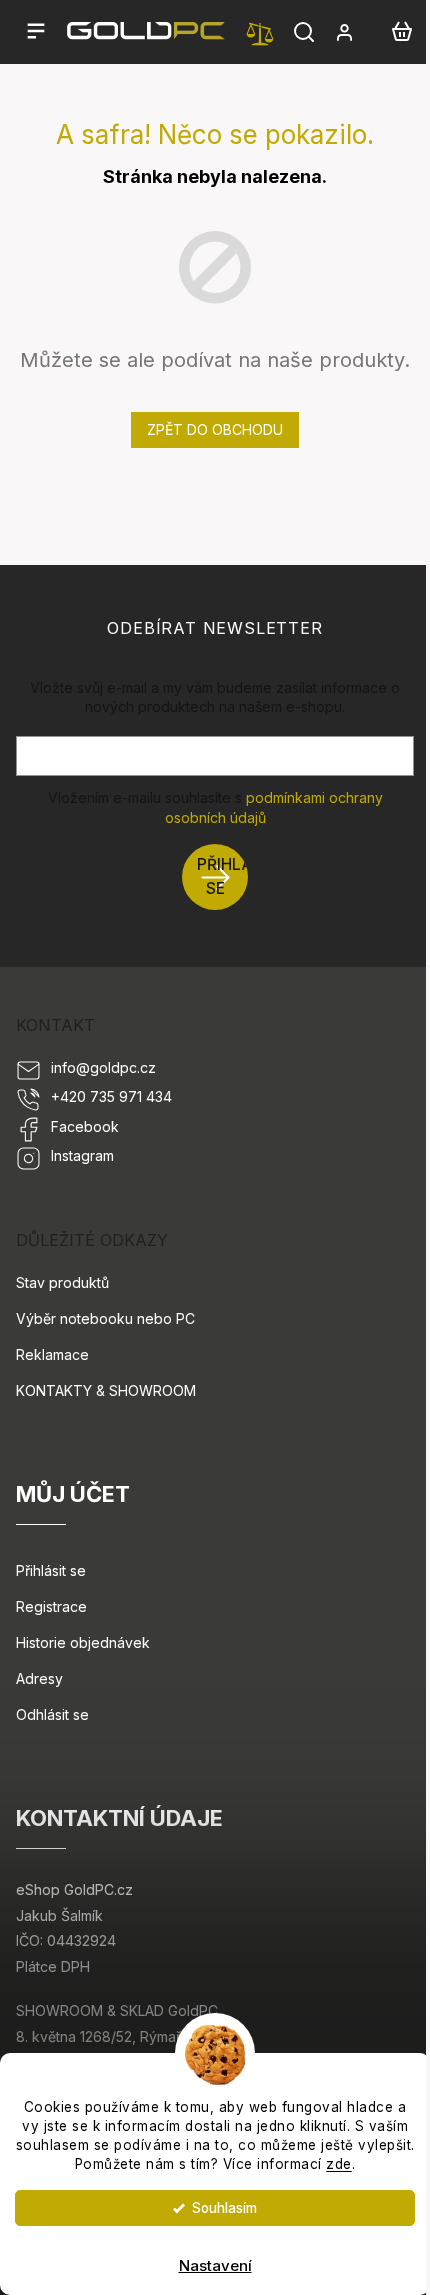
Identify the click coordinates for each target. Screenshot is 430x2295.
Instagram (82, 1155)
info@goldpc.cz (103, 1067)
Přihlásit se (222, 876)
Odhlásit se (52, 1714)
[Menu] (36, 32)
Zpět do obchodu (215, 429)
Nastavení (215, 2265)
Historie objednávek (83, 1642)
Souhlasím (224, 2208)
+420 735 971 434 (111, 1096)
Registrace (51, 1606)
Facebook (85, 1126)
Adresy (39, 1678)
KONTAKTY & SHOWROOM (106, 1390)
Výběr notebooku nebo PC (105, 1318)
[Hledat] (304, 32)
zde (339, 2164)
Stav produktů (62, 1282)
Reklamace (52, 1354)
